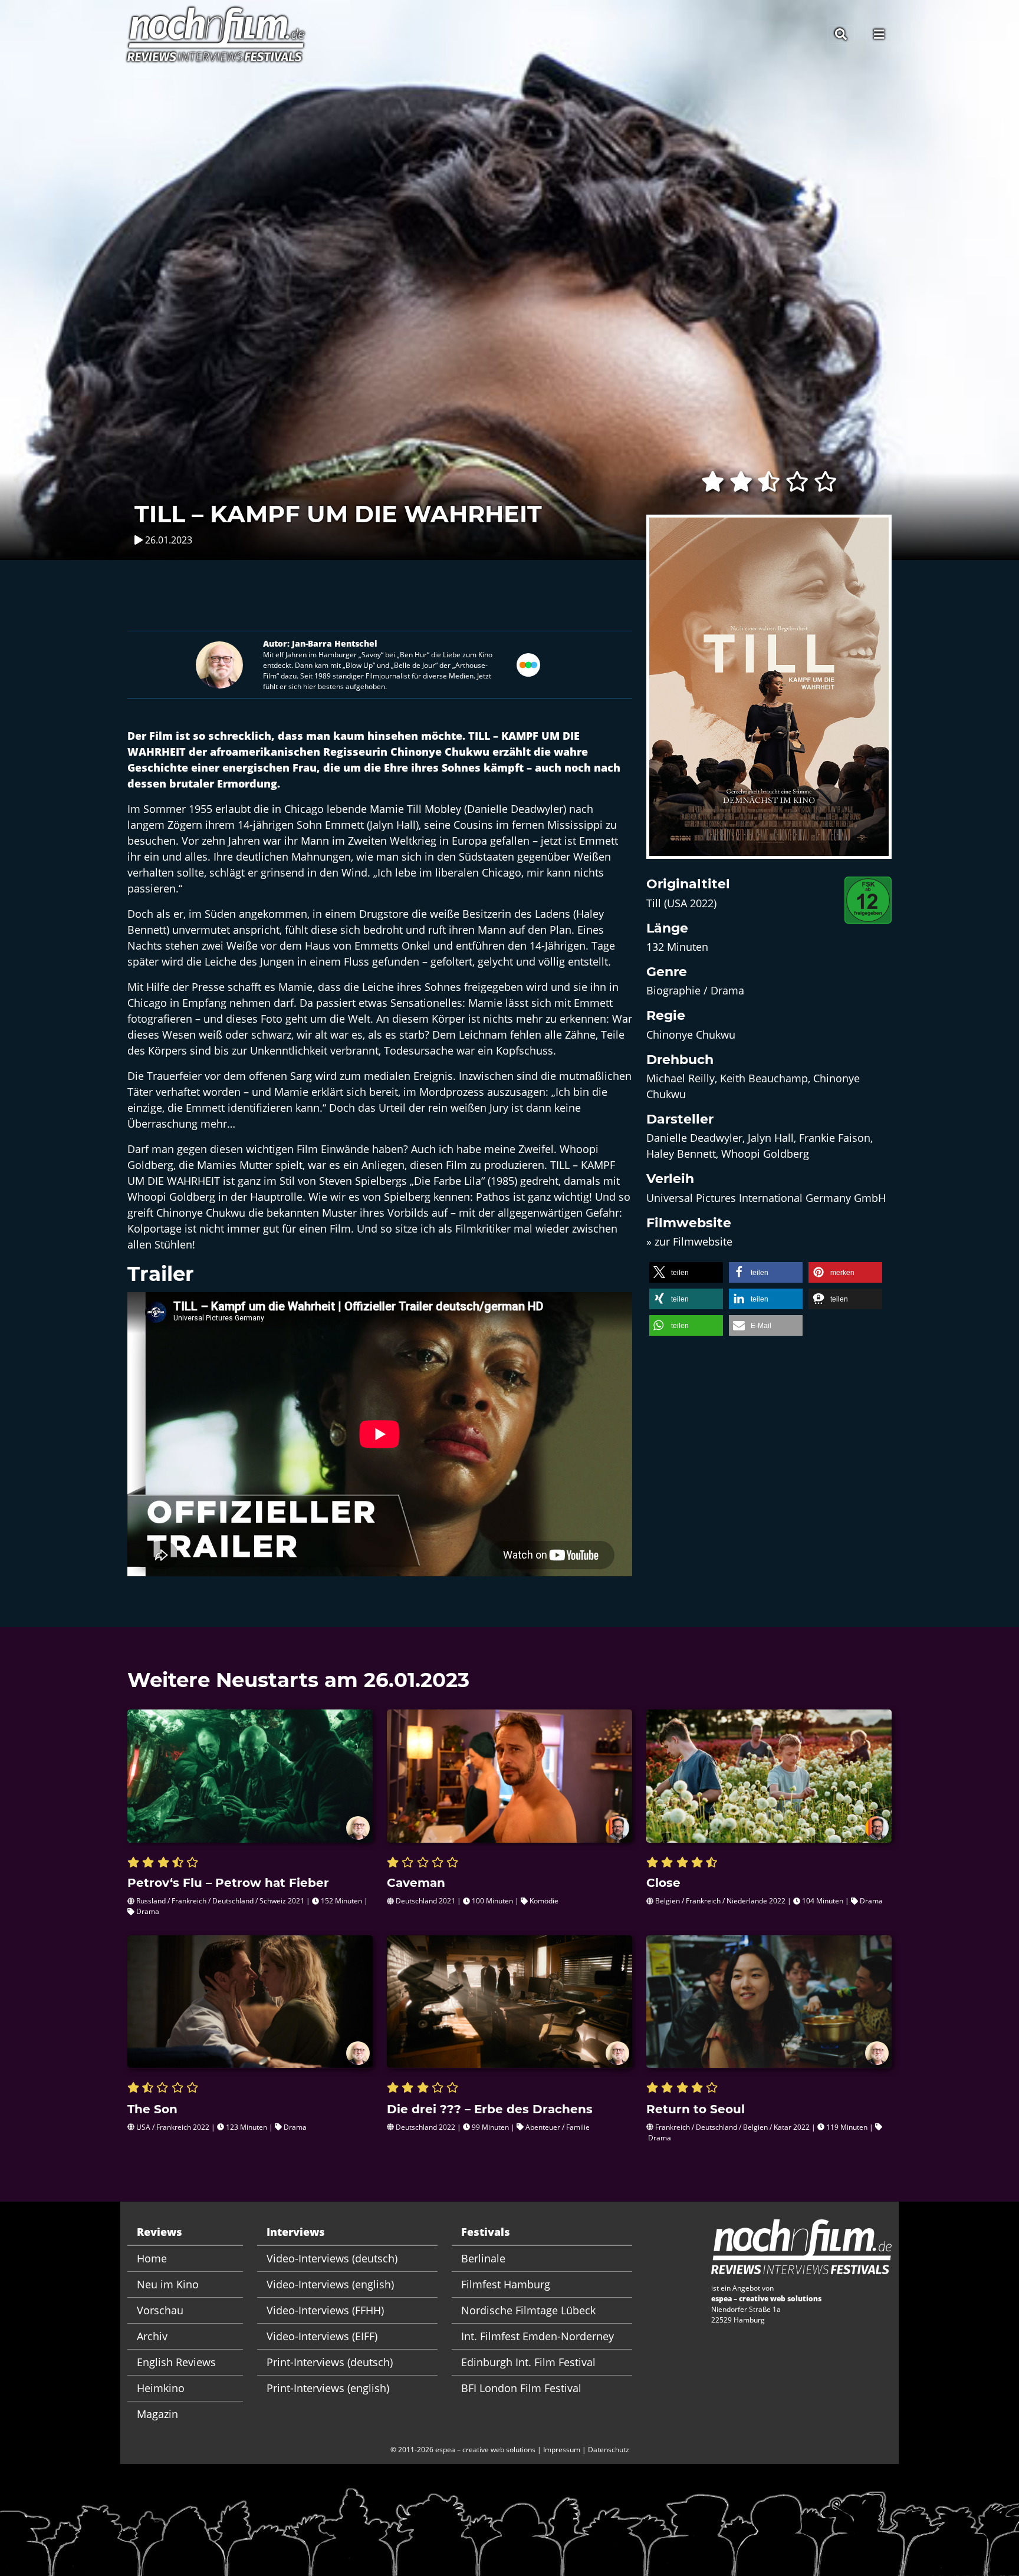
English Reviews (176, 2362)
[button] (686, 1272)
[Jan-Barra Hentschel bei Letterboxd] (528, 664)
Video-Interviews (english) (330, 2284)
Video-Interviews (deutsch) (332, 2258)
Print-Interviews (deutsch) (330, 2362)
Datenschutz (609, 2450)
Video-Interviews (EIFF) (322, 2336)
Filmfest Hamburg (506, 2284)
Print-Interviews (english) (328, 2388)
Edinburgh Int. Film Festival (528, 2362)
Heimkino (161, 2388)
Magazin (157, 2414)
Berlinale (483, 2258)
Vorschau (160, 2310)
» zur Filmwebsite (689, 1241)
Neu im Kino (168, 2284)
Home (152, 2258)
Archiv (152, 2336)
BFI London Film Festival (521, 2388)
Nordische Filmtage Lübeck (528, 2310)
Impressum (562, 2450)
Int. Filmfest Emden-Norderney (538, 2336)
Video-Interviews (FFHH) (325, 2310)
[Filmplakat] (769, 694)
